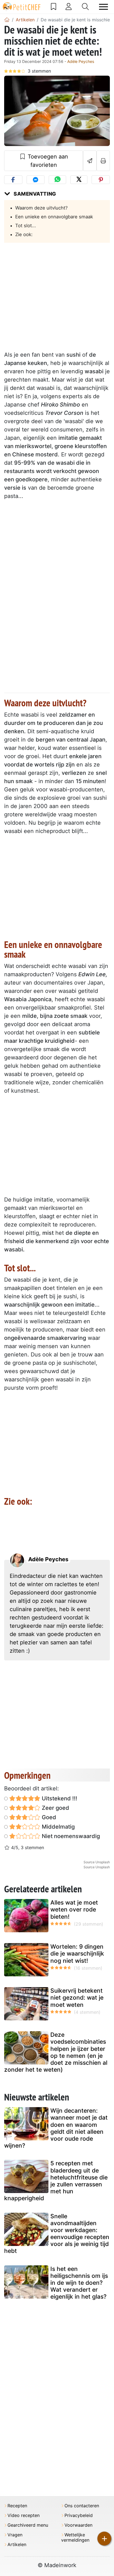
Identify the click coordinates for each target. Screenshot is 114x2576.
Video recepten (24, 2515)
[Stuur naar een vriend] (90, 161)
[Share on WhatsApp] (57, 180)
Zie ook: (24, 234)
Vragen (15, 2535)
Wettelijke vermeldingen (75, 2537)
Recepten (17, 2506)
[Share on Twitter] (79, 180)
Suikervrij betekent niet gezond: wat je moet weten (77, 1998)
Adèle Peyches (81, 61)
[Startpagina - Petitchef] (7, 20)
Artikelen (17, 2545)
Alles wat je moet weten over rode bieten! (74, 1909)
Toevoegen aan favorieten (47, 161)
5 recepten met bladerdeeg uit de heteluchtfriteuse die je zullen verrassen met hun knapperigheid (56, 2181)
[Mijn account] (69, 7)
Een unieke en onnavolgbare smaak (54, 217)
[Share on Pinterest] (101, 180)
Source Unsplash (97, 1862)
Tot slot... (26, 226)
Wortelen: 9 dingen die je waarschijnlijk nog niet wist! (77, 1953)
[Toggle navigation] (103, 7)
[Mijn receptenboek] (54, 7)
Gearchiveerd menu (28, 2525)
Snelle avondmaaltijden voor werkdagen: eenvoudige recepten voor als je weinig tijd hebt (57, 2234)
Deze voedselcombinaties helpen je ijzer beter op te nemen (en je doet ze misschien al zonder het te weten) (56, 2052)
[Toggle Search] (85, 7)
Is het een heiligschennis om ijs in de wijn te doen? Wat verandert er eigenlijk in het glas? (79, 2283)
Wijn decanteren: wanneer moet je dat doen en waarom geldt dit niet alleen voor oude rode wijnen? (56, 2128)
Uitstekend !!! (59, 1798)
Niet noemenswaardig (70, 1836)
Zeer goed (55, 1808)
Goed (48, 1817)
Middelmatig (58, 1827)
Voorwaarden (78, 2525)
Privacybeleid (79, 2515)
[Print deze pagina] (103, 161)
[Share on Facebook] (13, 180)
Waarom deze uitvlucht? (42, 208)
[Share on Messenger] (36, 180)
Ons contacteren (82, 2506)
